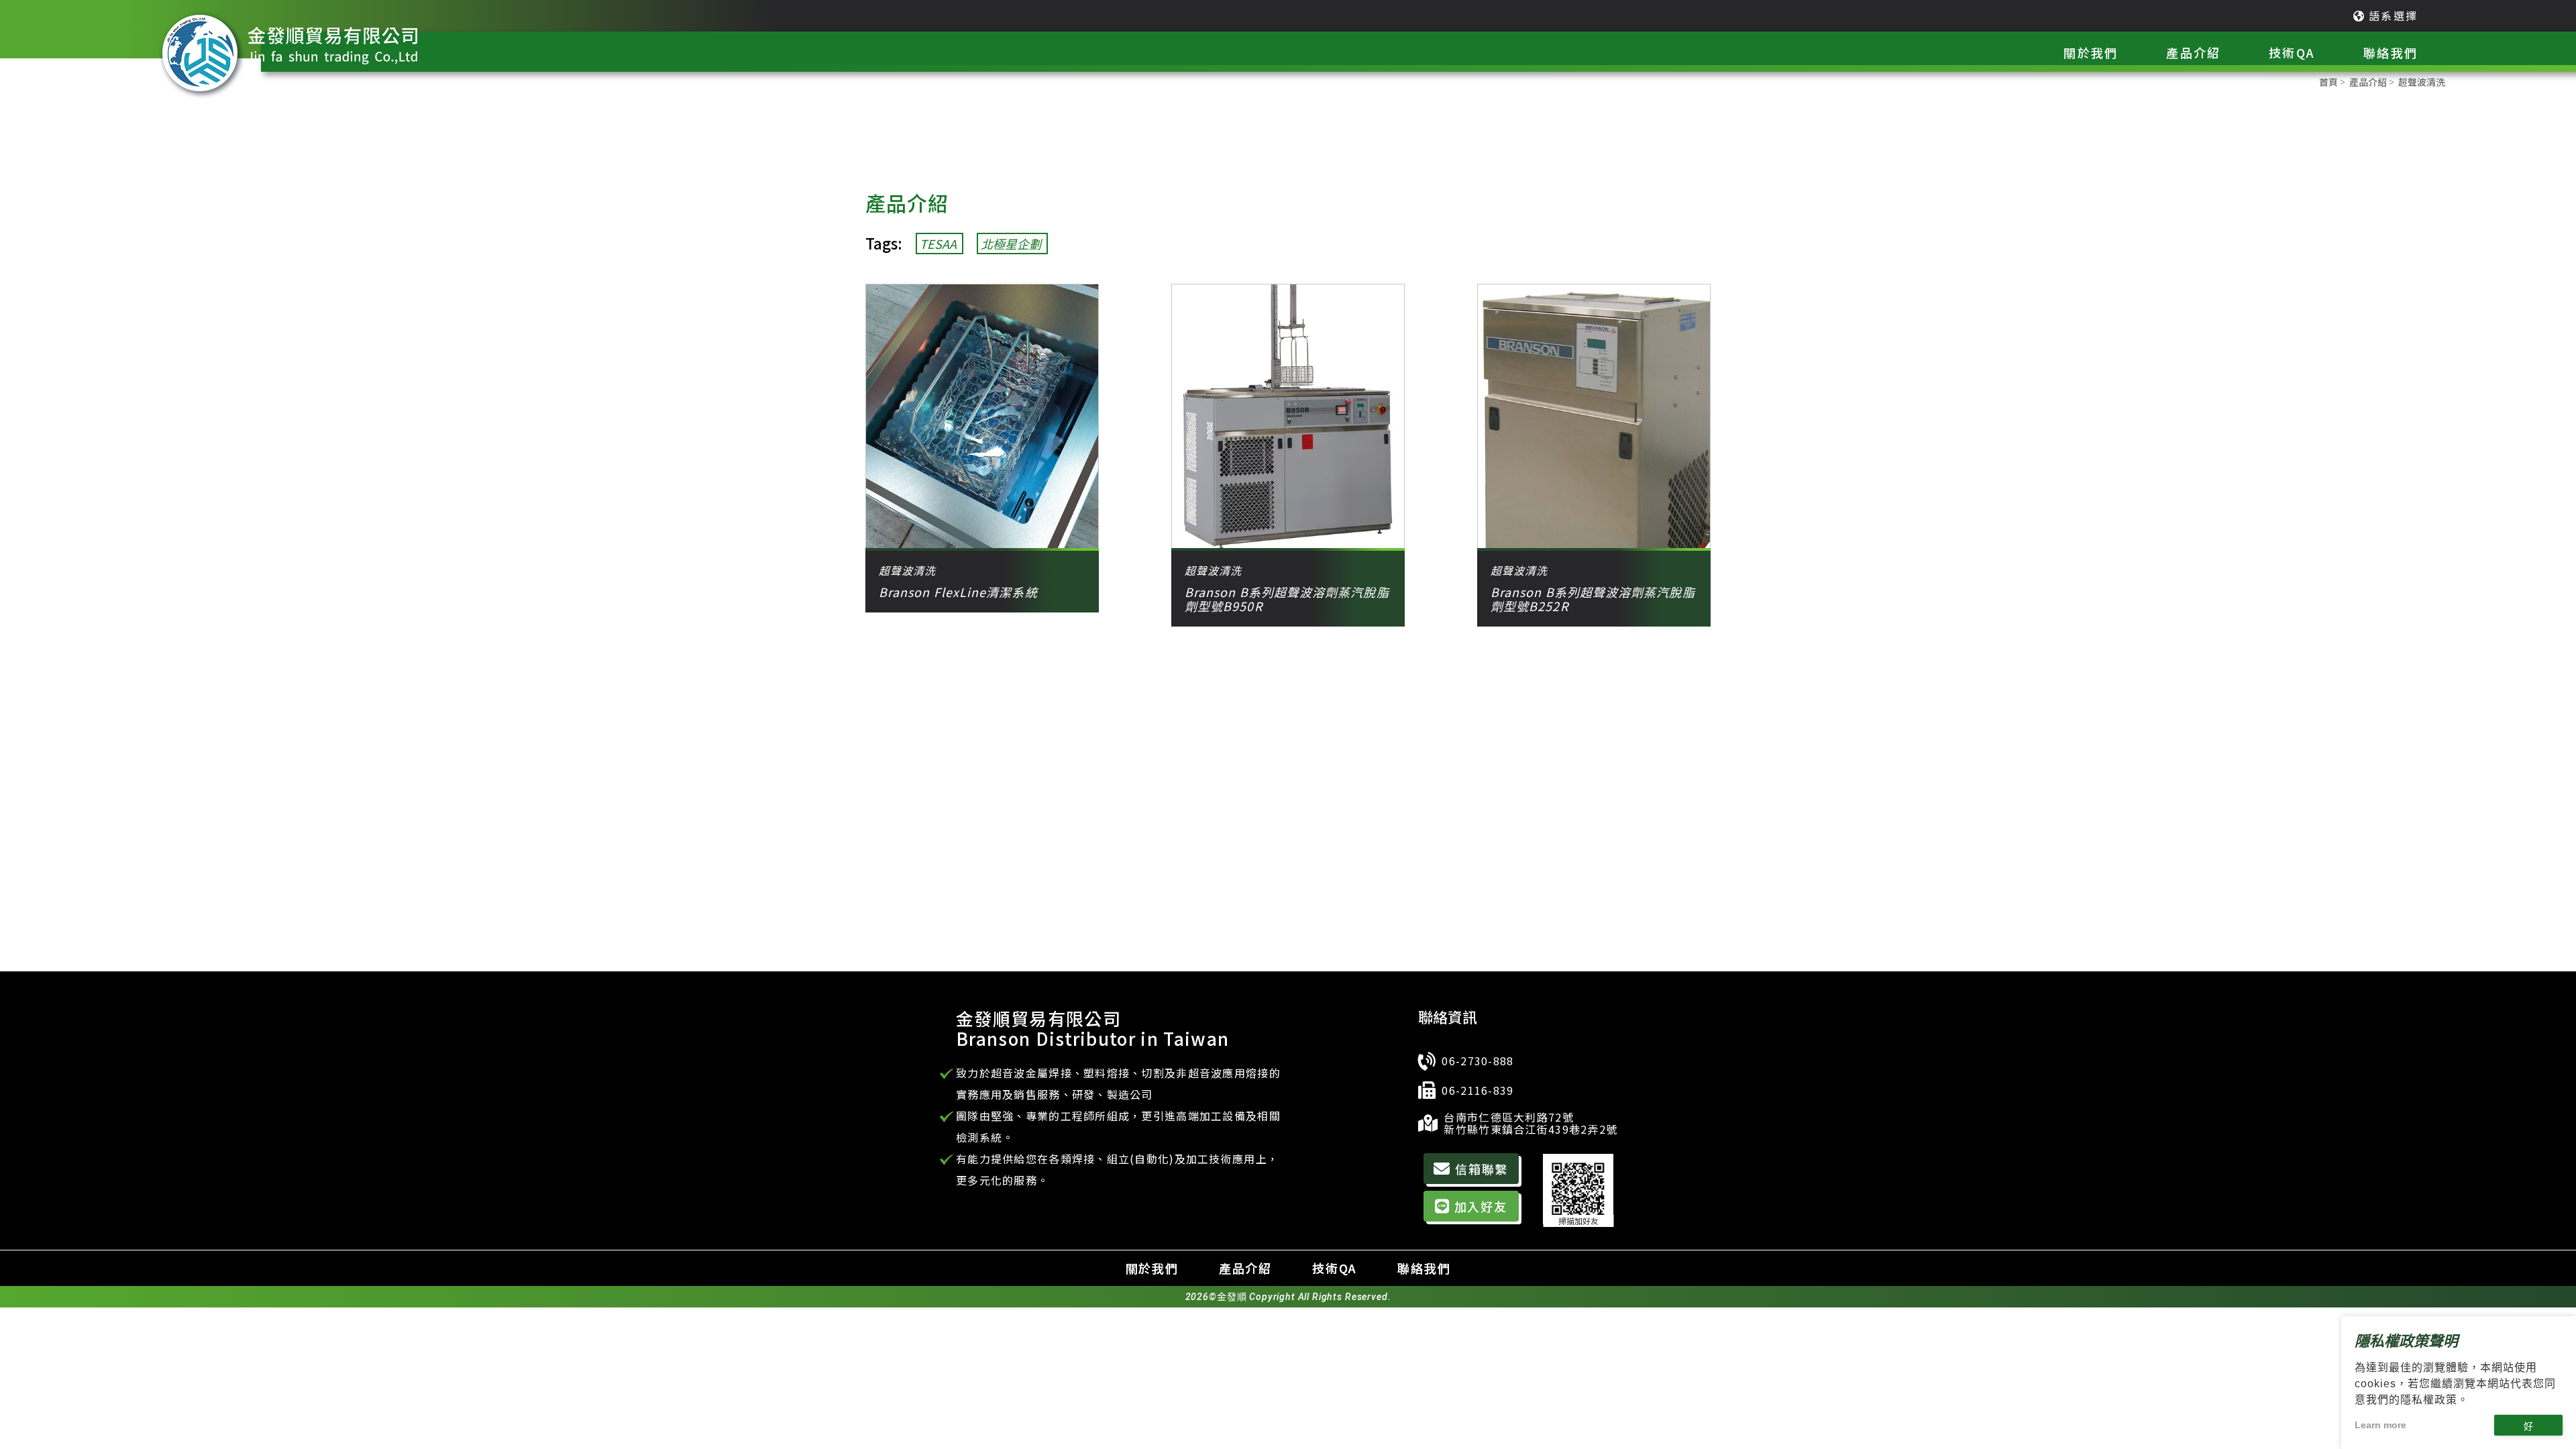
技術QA (1335, 1268)
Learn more (2380, 1425)
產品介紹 (1245, 1268)
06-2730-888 (1478, 1061)
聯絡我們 (1424, 1268)
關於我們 (1152, 1268)
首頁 (2328, 82)
